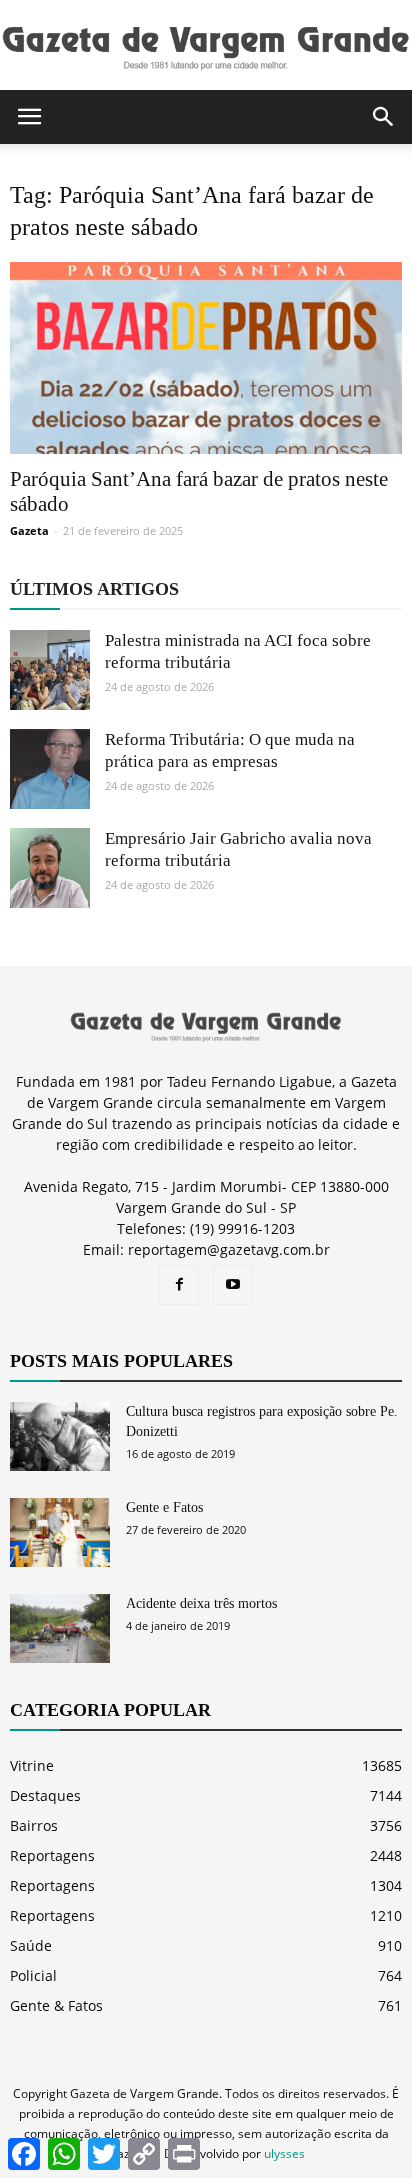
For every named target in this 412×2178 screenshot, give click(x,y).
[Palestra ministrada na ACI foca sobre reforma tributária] (50, 670)
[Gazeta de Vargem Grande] (206, 46)
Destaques (45, 1795)
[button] (384, 117)
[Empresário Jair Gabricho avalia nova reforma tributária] (50, 868)
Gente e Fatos (164, 1507)
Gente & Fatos (56, 2005)
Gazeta (29, 530)
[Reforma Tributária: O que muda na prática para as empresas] (50, 769)
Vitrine (32, 1765)
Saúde (31, 1945)
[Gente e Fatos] (60, 1532)
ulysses (284, 2153)
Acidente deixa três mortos (201, 1603)
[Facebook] (179, 1285)
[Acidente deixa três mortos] (60, 1628)
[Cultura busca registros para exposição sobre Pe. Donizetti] (60, 1436)
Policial (33, 1975)
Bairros (34, 1825)
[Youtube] (233, 1285)
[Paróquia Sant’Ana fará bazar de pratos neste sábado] (206, 358)
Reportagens (52, 1855)
